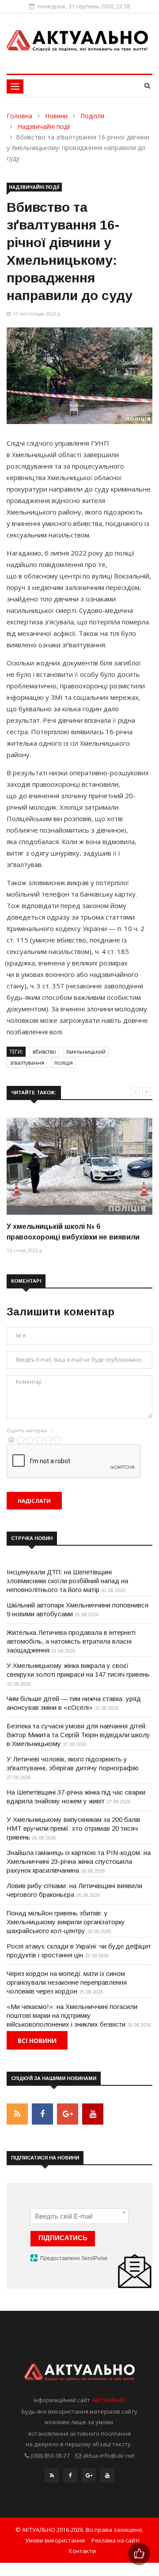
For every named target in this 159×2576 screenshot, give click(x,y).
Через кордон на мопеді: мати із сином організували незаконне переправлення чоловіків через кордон (67, 1982)
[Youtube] (107, 2478)
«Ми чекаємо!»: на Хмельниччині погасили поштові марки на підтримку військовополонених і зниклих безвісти (72, 2015)
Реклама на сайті (115, 2540)
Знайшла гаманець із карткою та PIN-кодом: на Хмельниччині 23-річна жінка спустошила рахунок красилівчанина (79, 1861)
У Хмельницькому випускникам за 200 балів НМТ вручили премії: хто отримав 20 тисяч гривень (74, 1828)
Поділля (92, 116)
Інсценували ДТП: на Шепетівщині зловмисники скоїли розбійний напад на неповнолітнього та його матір (67, 1581)
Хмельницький (86, 1052)
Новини (56, 116)
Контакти (82, 2551)
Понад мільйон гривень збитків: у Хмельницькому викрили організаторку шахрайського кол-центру (66, 1922)
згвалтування (27, 1063)
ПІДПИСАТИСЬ (63, 2238)
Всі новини (37, 2041)
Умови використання (55, 2540)
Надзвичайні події (44, 126)
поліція (64, 1063)
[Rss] (52, 2478)
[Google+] (89, 2478)
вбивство (44, 1052)
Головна (19, 116)
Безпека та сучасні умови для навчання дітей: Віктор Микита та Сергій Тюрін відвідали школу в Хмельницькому (78, 1735)
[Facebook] (70, 2478)
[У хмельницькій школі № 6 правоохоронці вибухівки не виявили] (79, 1166)
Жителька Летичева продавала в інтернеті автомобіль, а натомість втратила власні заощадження (71, 1641)
